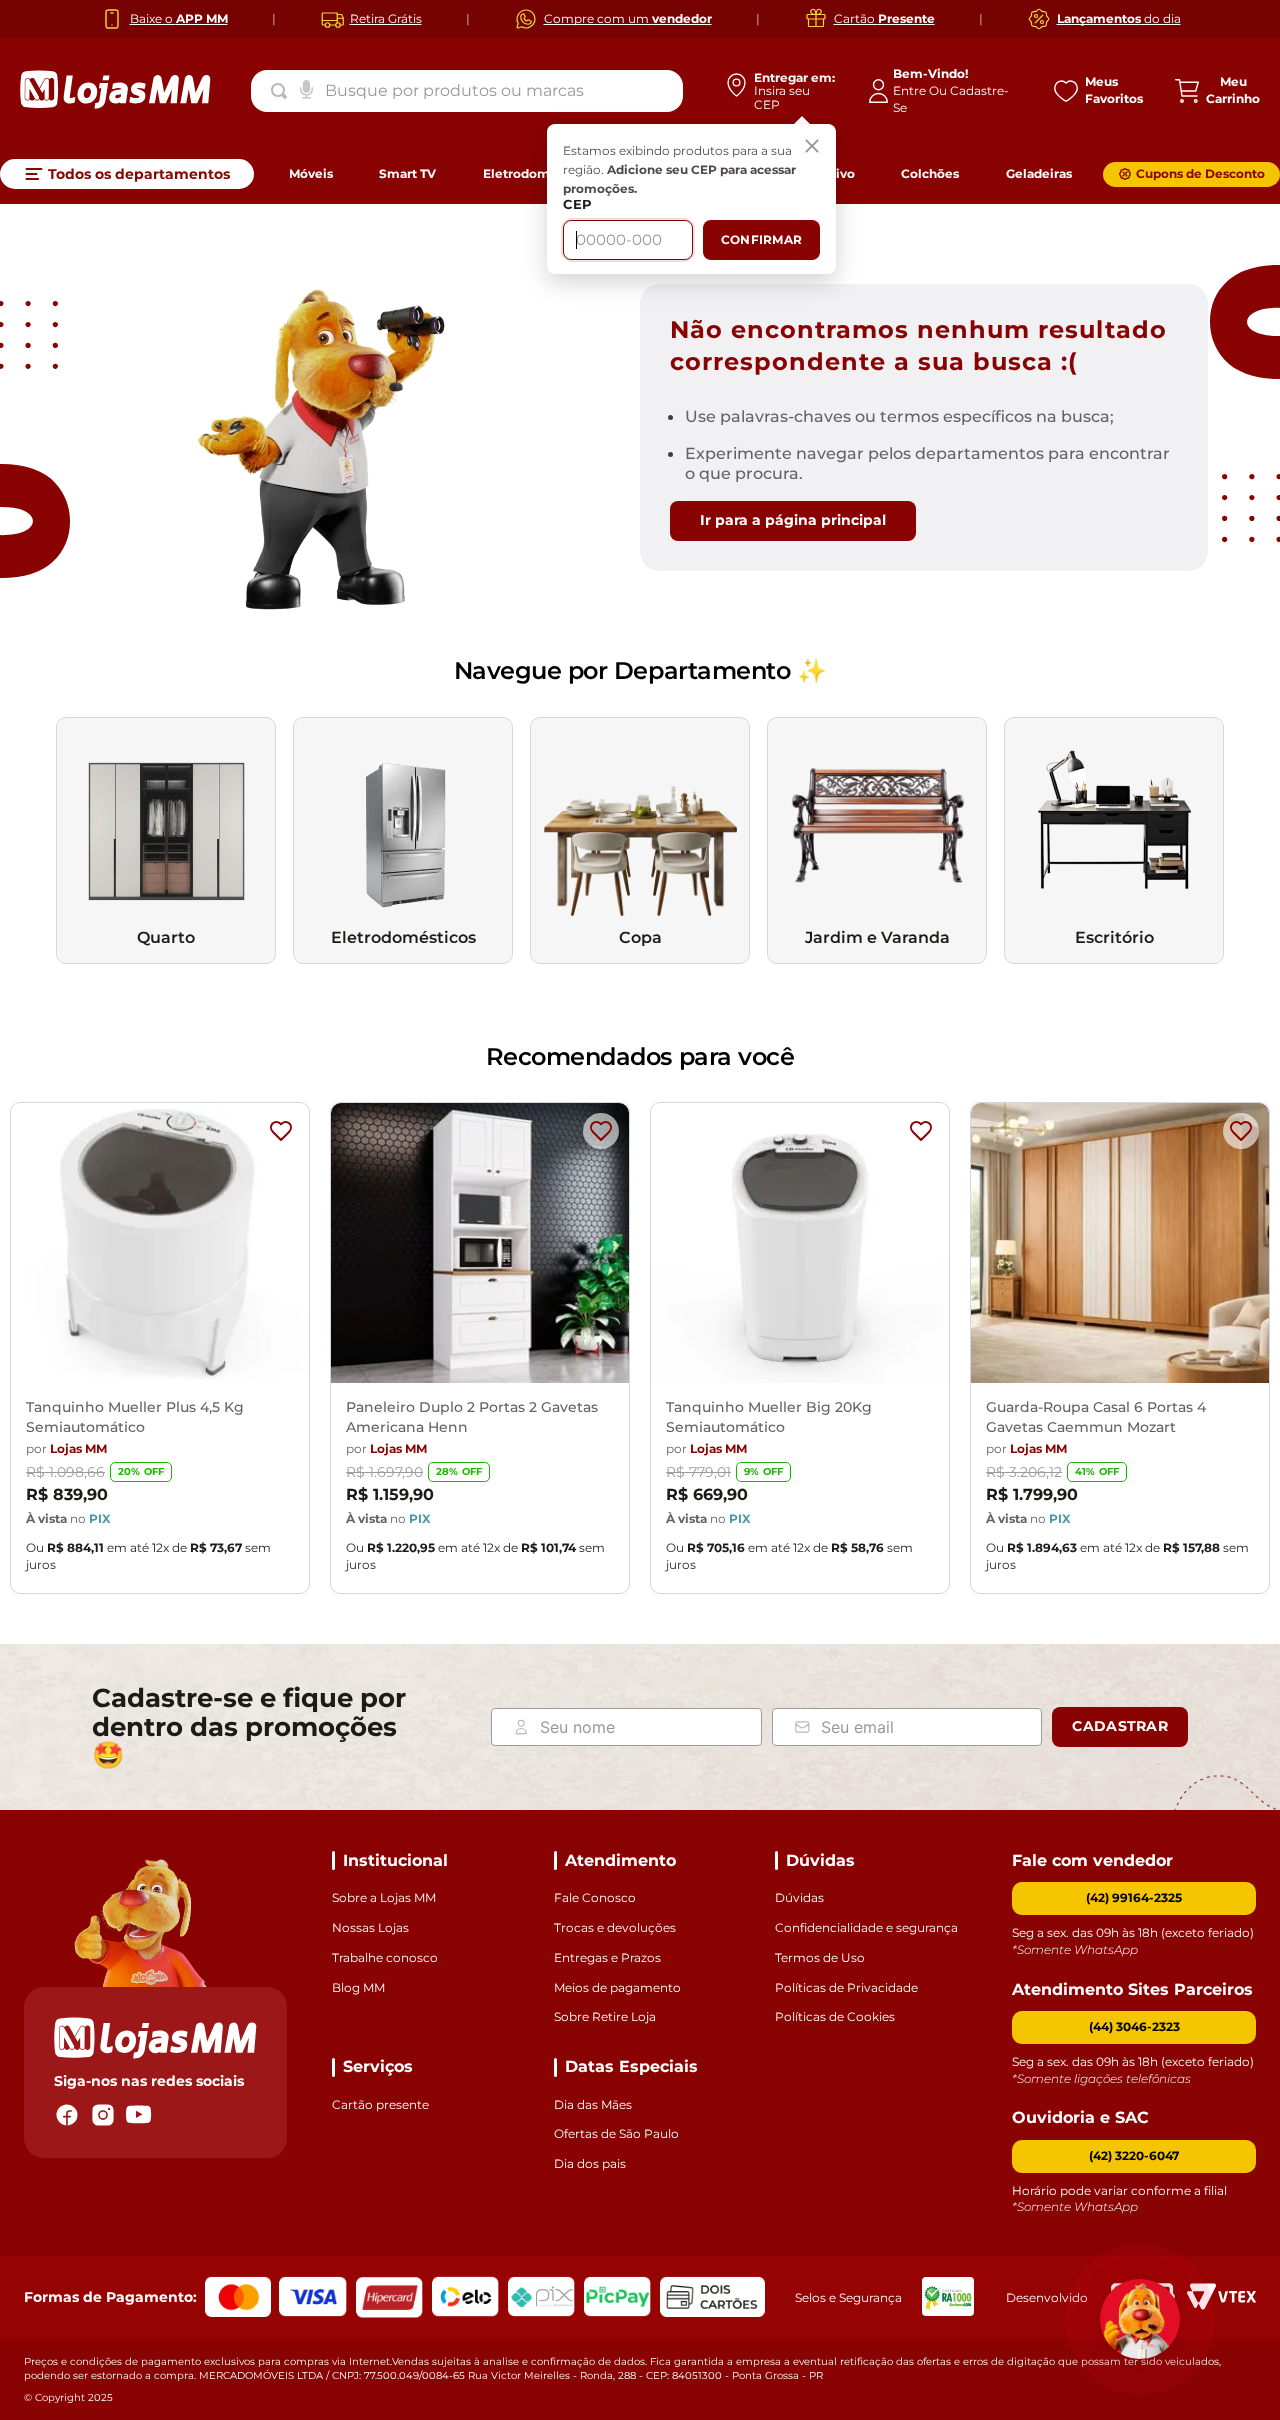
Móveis (311, 173)
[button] (1134, 2027)
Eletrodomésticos (538, 173)
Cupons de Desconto (1200, 173)
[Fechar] (812, 148)
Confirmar (761, 239)
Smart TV (407, 173)
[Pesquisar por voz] (306, 88)
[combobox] (467, 91)
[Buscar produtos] (283, 91)
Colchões (930, 173)
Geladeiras (1039, 173)
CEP (577, 204)
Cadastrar (1120, 1726)
